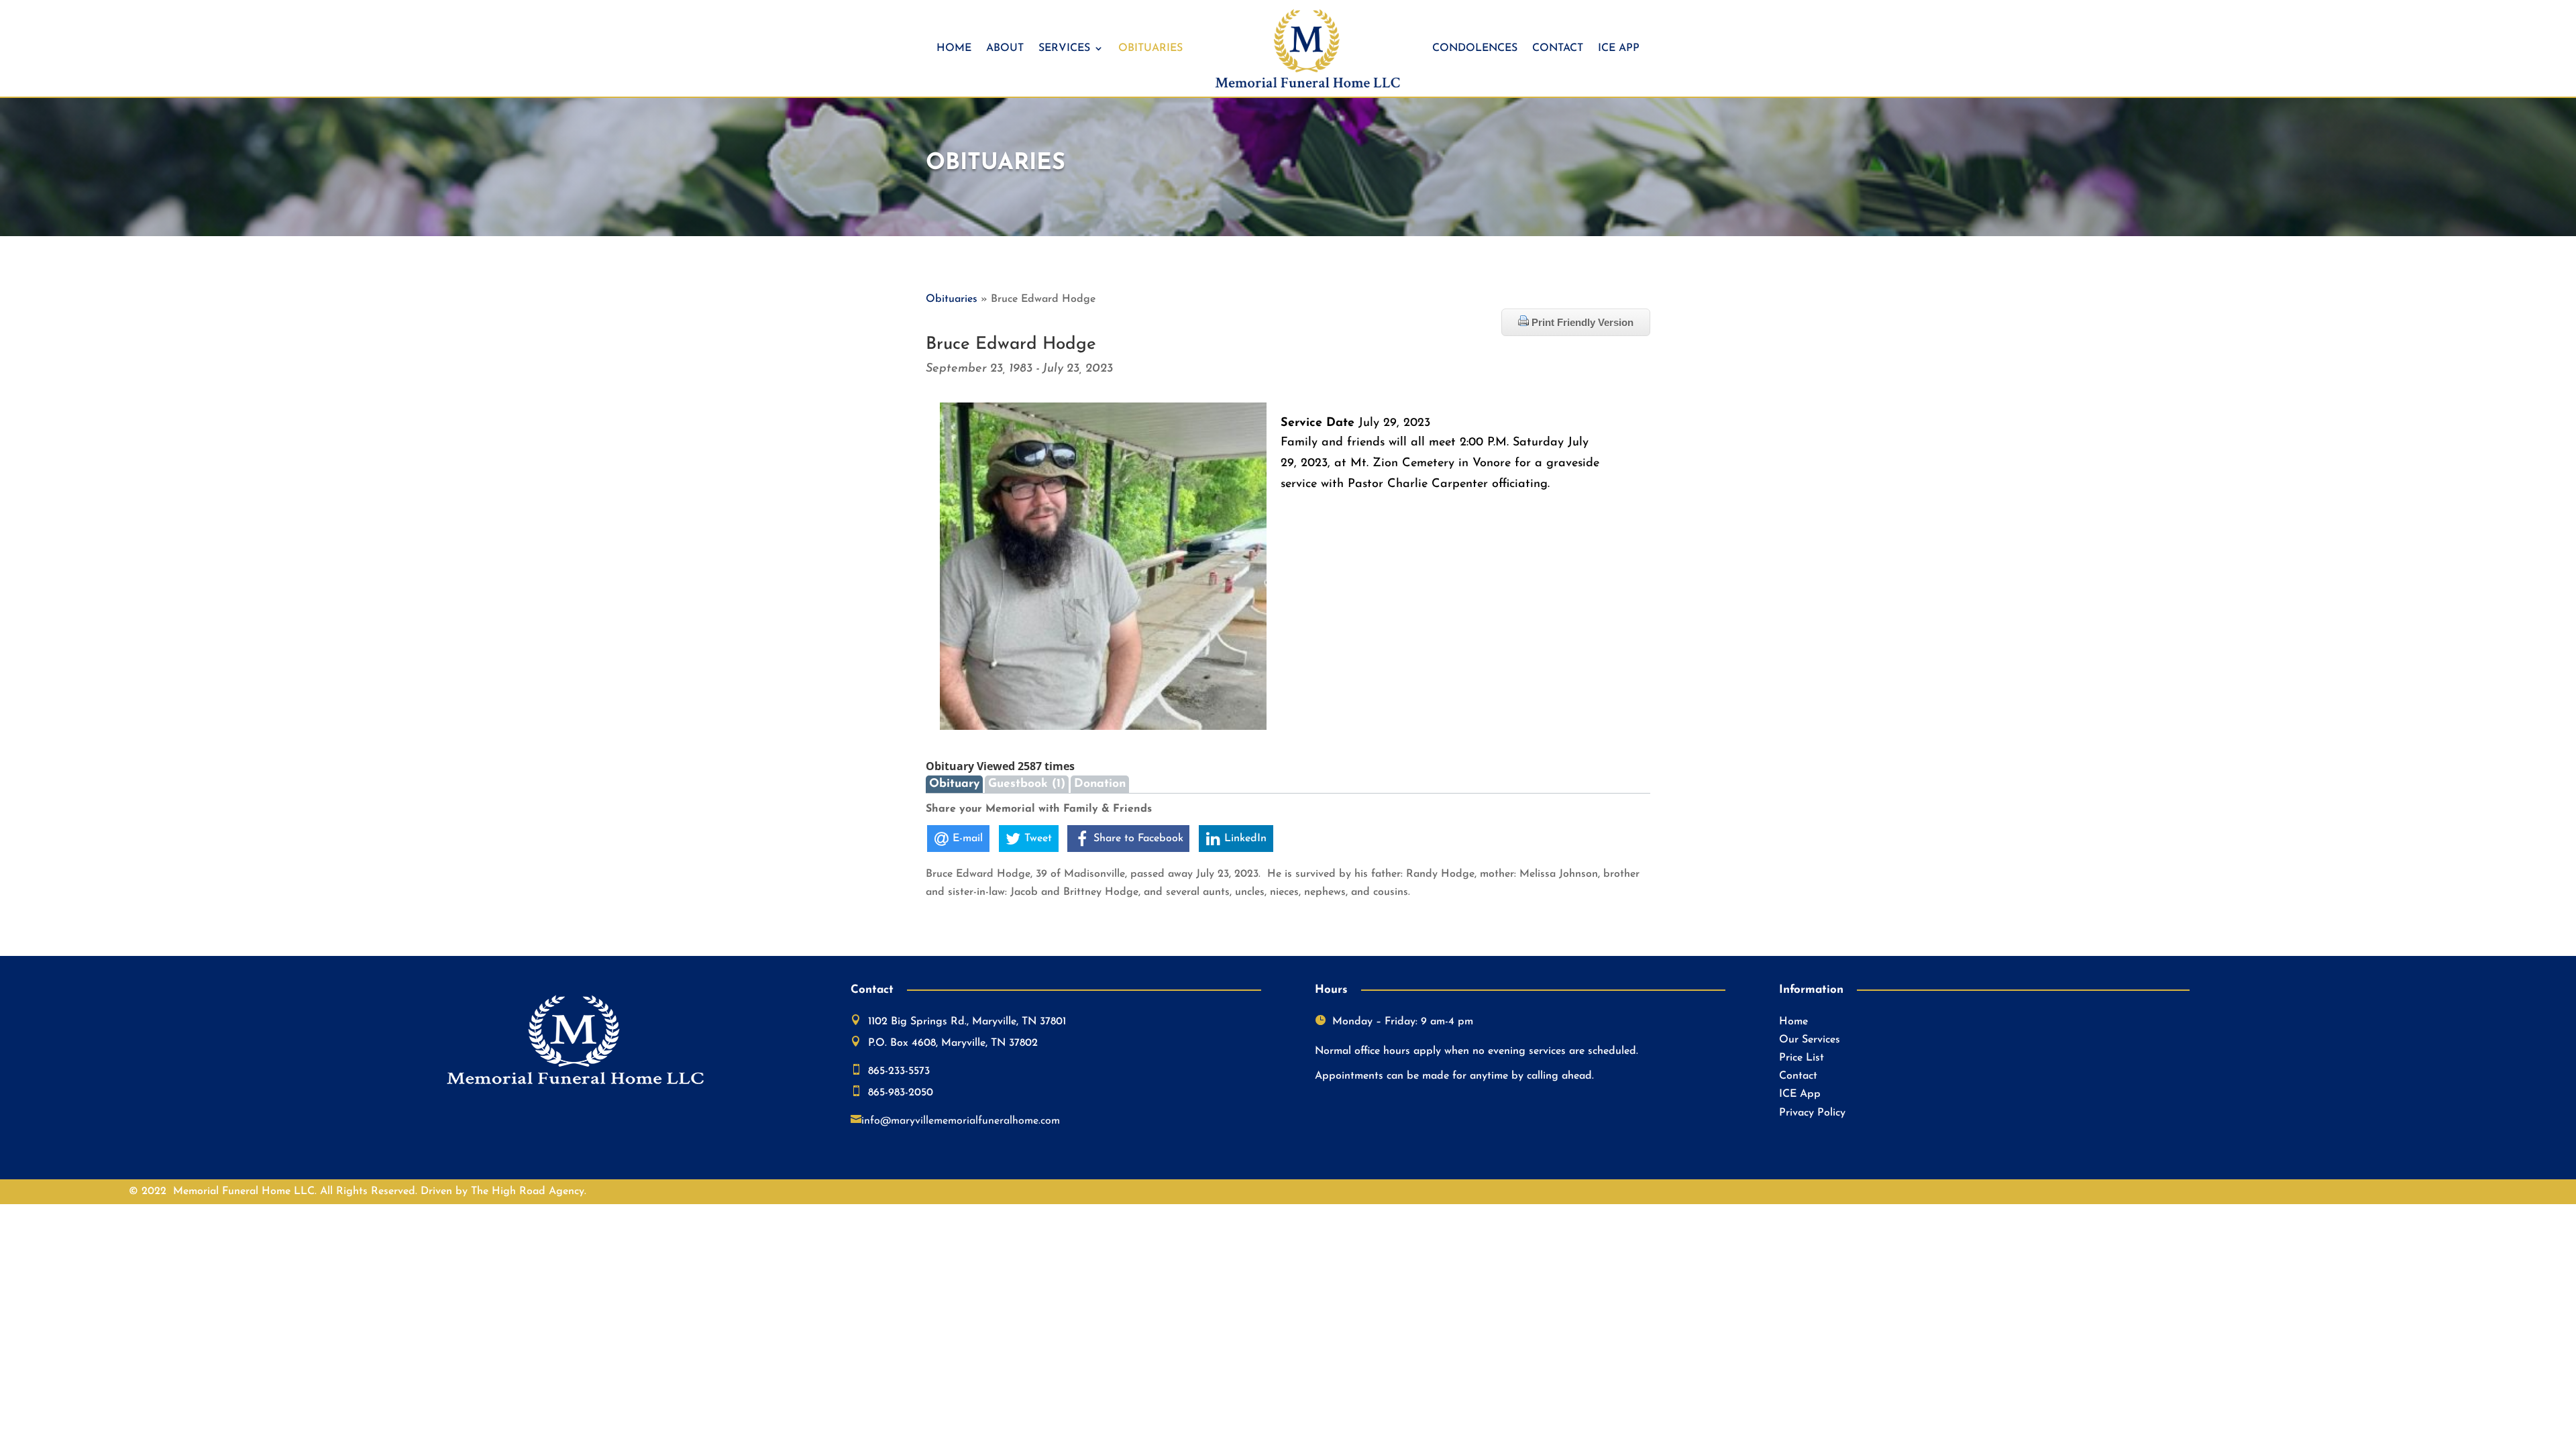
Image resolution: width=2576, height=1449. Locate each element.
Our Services (1810, 1040)
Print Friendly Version (1581, 322)
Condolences (1475, 48)
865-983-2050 (901, 1093)
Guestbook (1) (1027, 784)
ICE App (1619, 48)
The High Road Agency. (529, 1191)
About (1005, 48)
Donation (1100, 784)
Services (1064, 48)
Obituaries (1150, 48)
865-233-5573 (899, 1071)
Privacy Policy (1812, 1113)
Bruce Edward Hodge (1011, 344)
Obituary (954, 784)
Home (954, 48)
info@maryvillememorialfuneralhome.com (961, 1121)
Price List (1802, 1058)
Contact (1558, 48)
